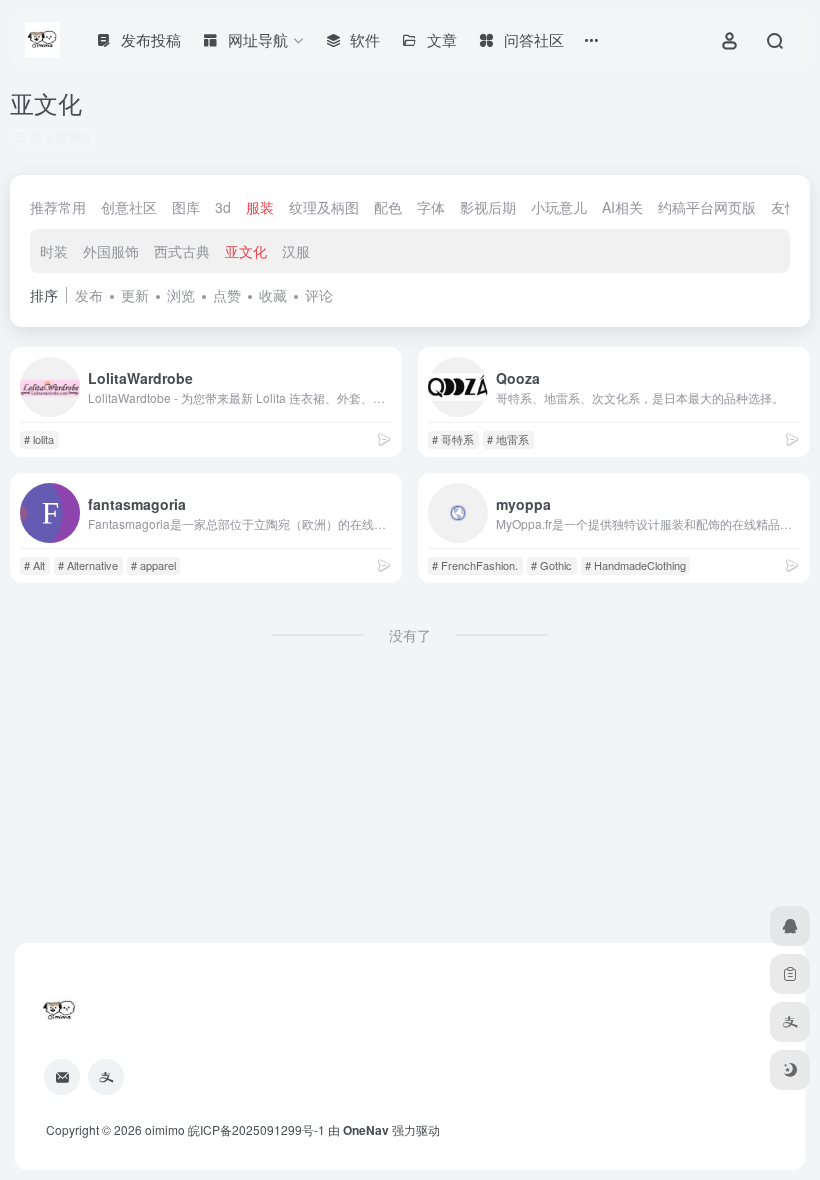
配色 (388, 207)
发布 (89, 295)
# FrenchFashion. (475, 565)
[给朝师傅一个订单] (790, 974)
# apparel (153, 565)
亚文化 (246, 251)
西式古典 (182, 251)
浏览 (181, 295)
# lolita (39, 439)
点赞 (227, 295)
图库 (186, 207)
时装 (54, 251)
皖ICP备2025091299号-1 (256, 1129)
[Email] (62, 1077)
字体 (431, 207)
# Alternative (88, 565)
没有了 (410, 635)
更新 (135, 295)
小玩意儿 (559, 207)
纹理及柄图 (324, 207)
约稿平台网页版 (707, 207)
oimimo (165, 1129)
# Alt (34, 565)
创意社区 (129, 207)
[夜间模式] (790, 1070)
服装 (260, 207)
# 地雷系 (508, 439)
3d (223, 207)
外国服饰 (111, 251)
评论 (319, 295)
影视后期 (488, 207)
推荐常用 (58, 207)
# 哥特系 (453, 439)
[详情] (384, 438)
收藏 (273, 295)
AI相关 (622, 207)
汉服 (296, 251)
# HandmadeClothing (635, 565)
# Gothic (551, 565)
